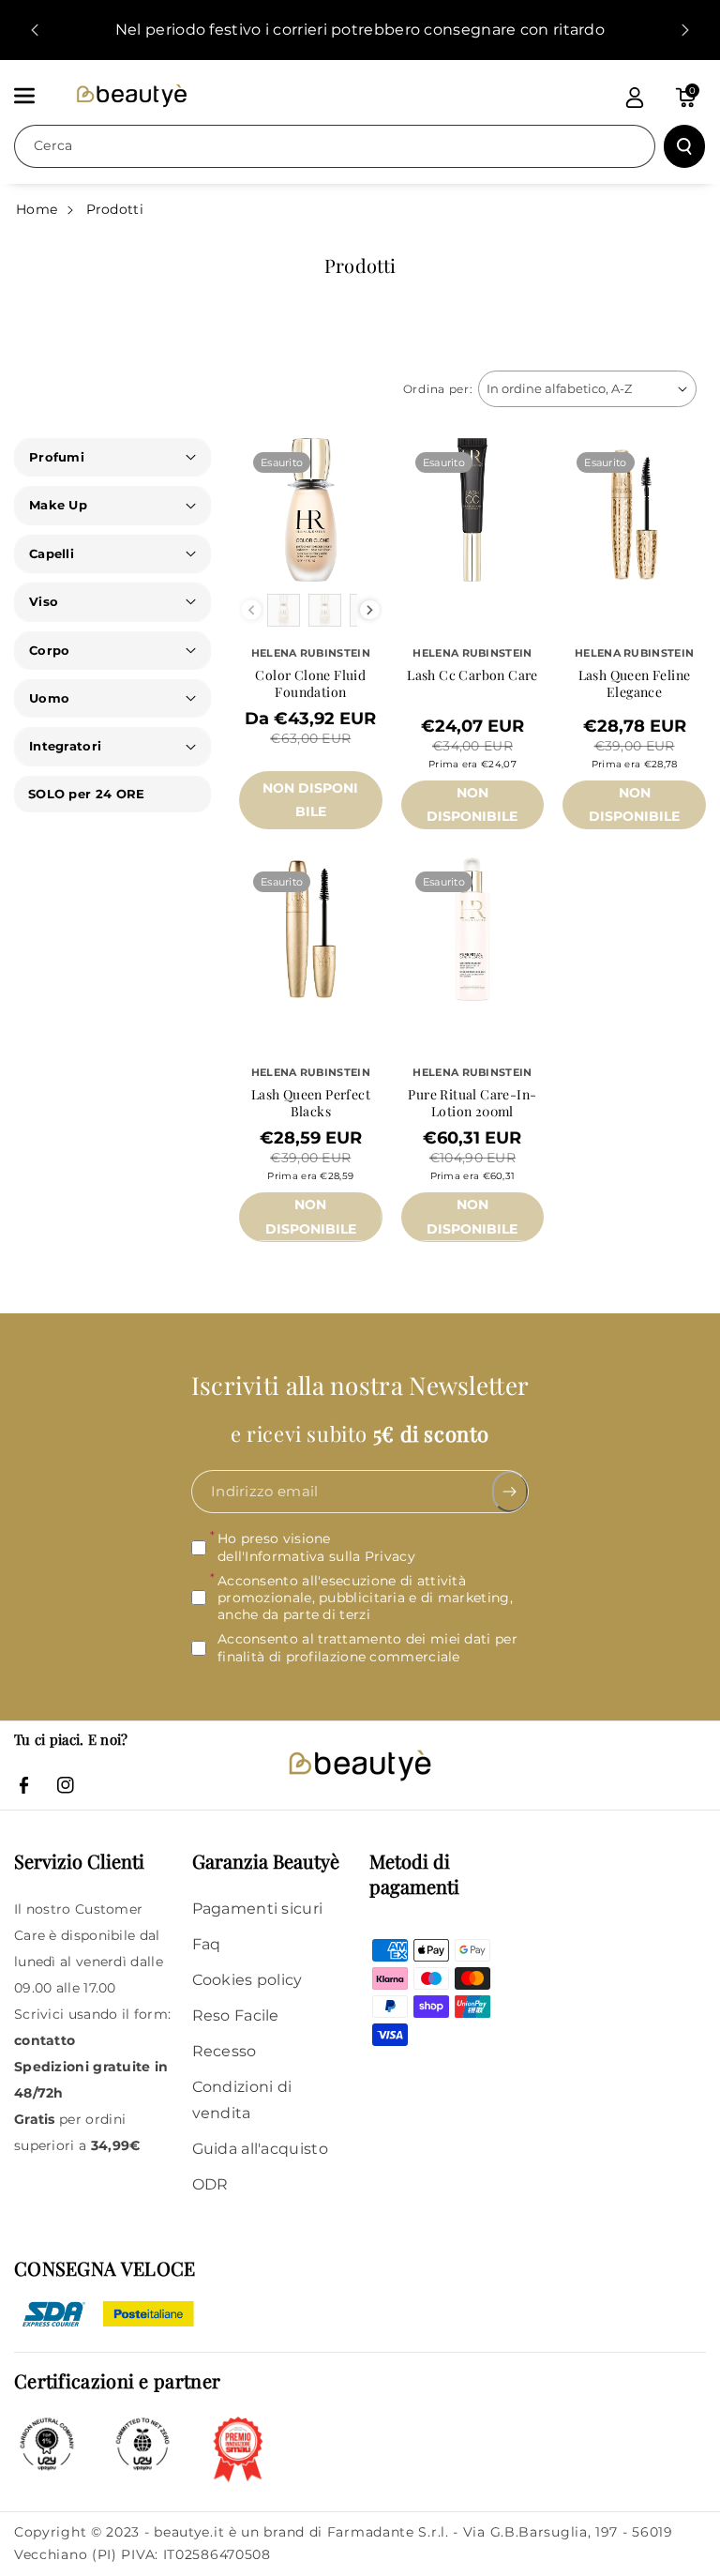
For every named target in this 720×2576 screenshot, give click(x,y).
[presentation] (370, 610)
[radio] (284, 610)
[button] (35, 96)
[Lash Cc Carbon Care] (473, 510)
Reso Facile (236, 2015)
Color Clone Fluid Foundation (310, 684)
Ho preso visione (316, 1547)
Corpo (50, 650)
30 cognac (310, 841)
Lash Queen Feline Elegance (635, 684)
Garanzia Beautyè (266, 1861)
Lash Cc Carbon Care (472, 675)
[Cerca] (684, 146)
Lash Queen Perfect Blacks (311, 1103)
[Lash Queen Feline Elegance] (634, 510)
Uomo (49, 698)
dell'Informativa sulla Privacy (316, 1555)
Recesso (225, 2051)
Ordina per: (438, 389)
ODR (210, 2184)
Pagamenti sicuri (258, 1909)
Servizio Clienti (79, 1861)
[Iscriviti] (510, 1492)
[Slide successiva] (685, 30)
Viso (44, 601)
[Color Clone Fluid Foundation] (311, 510)
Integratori (65, 746)
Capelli (52, 553)
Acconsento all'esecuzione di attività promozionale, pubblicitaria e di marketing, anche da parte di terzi (365, 1598)
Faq (207, 1944)
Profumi (57, 457)
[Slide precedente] (35, 30)
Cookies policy (247, 1980)
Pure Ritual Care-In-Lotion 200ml (472, 1103)
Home (37, 209)
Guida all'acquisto (260, 2149)
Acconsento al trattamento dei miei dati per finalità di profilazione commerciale (367, 1647)
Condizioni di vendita (242, 2100)
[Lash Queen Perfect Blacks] (311, 929)
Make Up (58, 505)
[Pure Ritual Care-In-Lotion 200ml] (473, 929)
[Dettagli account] (635, 98)
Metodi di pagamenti (414, 1873)
